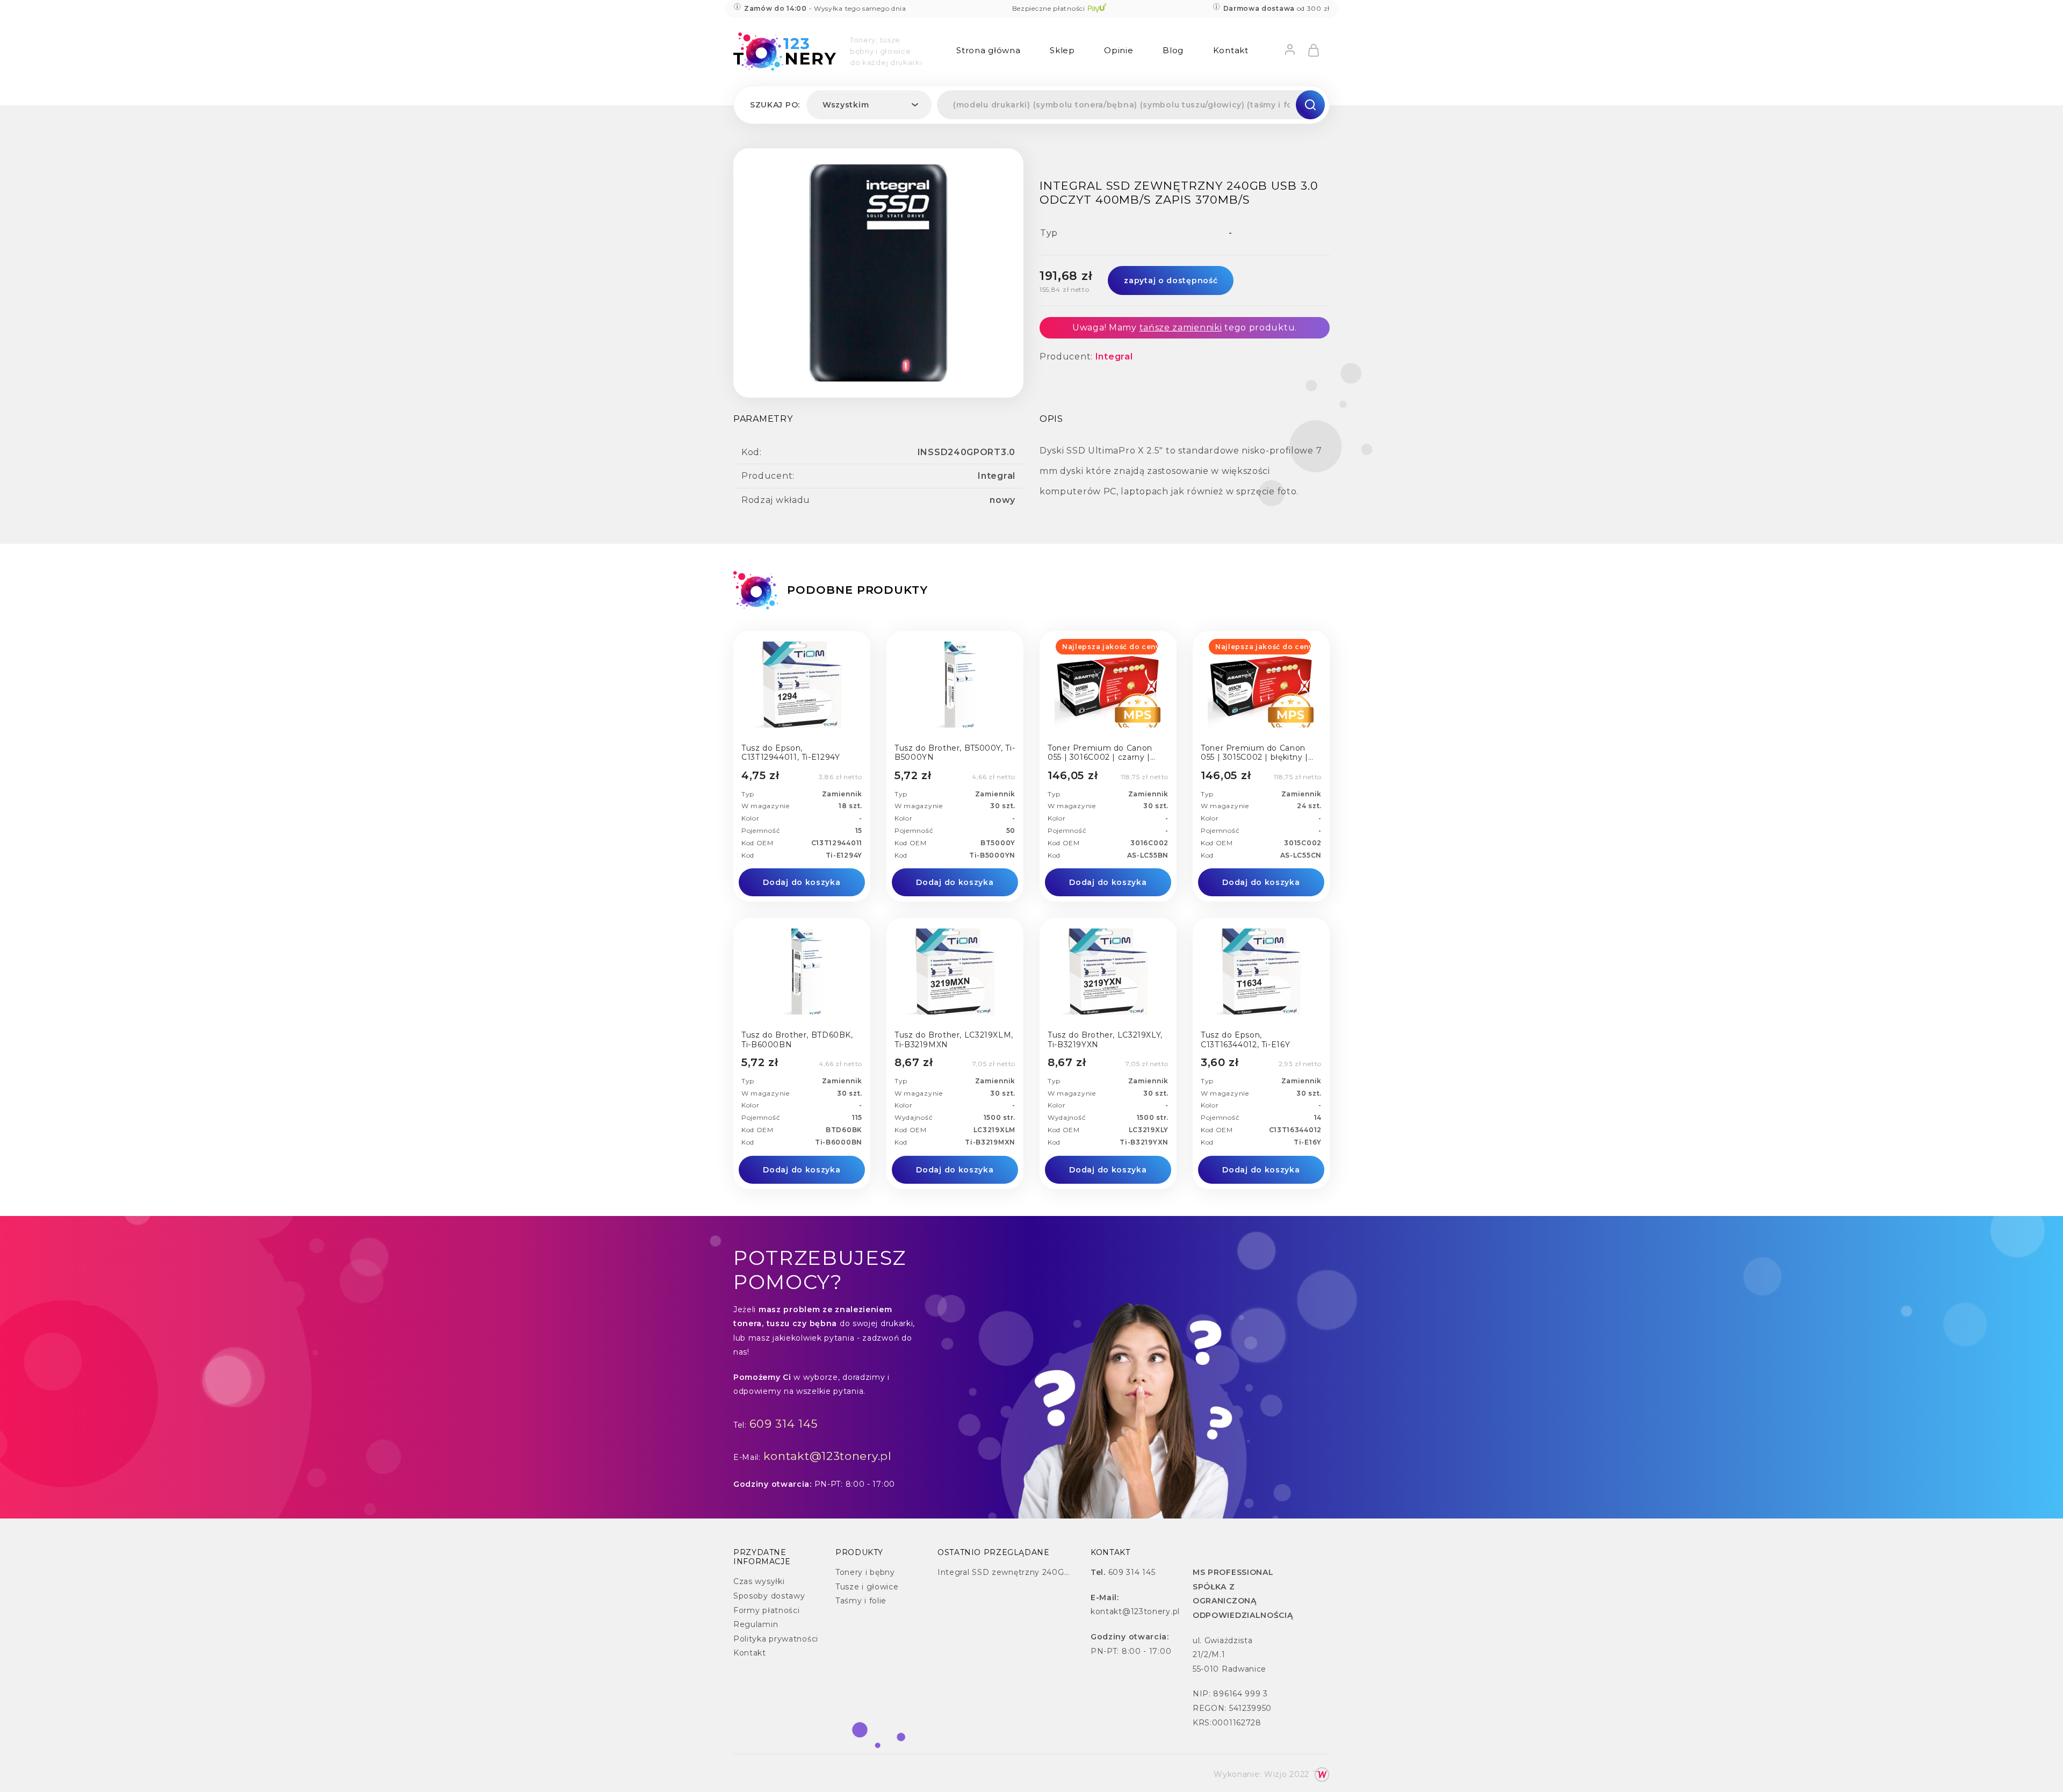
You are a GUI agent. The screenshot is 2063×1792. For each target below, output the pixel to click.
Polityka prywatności (776, 1639)
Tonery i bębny (865, 1572)
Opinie (1119, 50)
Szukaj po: (775, 105)
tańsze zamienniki (1181, 328)
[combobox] (869, 105)
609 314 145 (784, 1424)
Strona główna (988, 50)
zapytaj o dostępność (1171, 280)
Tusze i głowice (867, 1587)
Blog (1173, 50)
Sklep (1062, 50)
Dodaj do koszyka (802, 882)
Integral (1114, 357)
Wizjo (1276, 1774)
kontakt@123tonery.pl (828, 1456)
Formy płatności (767, 1610)
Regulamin (756, 1624)
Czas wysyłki (759, 1581)
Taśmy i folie (861, 1601)
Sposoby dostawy (769, 1596)
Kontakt (1231, 50)
